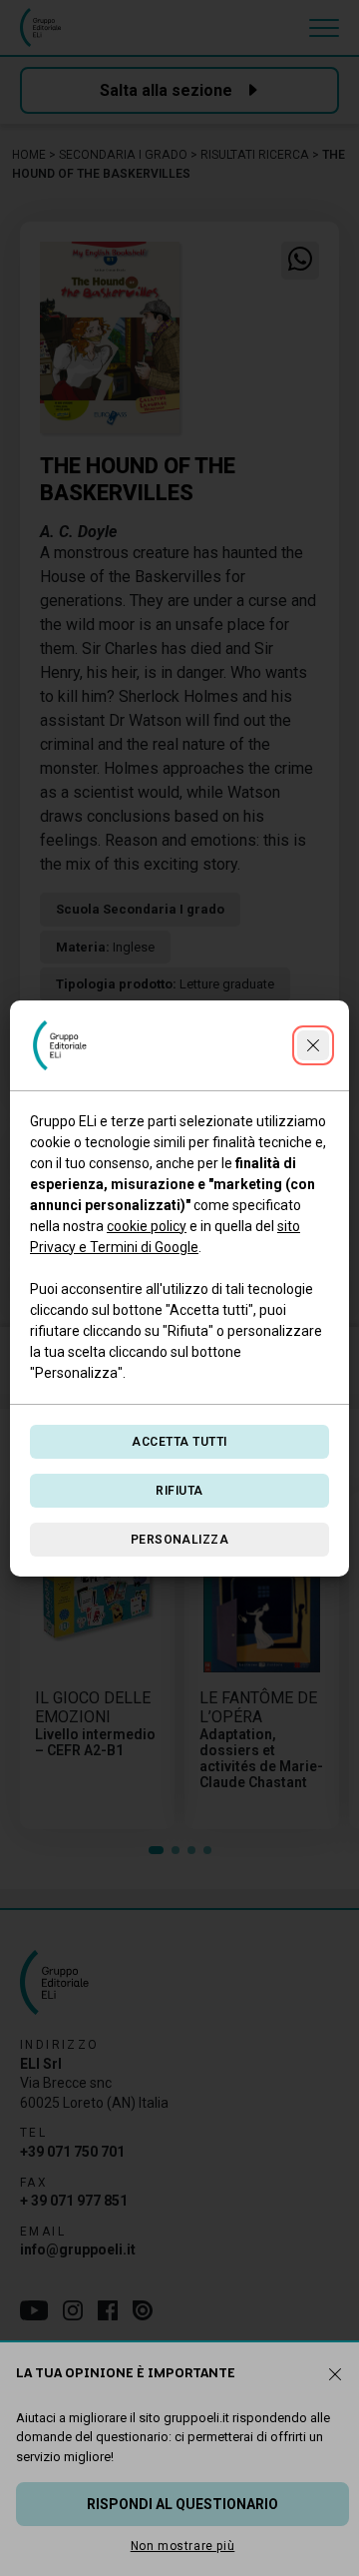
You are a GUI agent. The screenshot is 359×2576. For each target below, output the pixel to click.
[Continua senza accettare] (313, 1045)
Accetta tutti (179, 1442)
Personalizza (180, 1540)
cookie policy (147, 1226)
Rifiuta (179, 1491)
